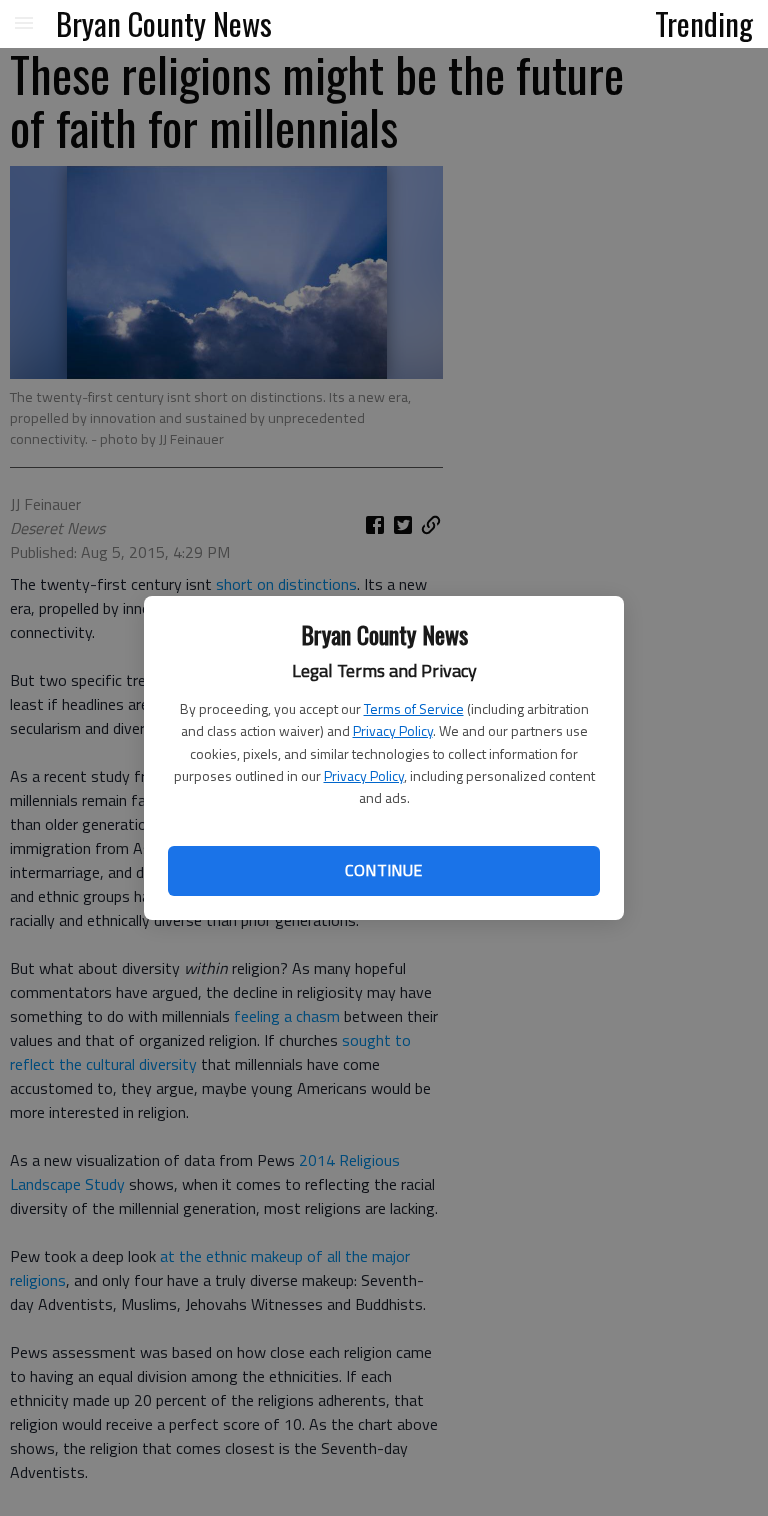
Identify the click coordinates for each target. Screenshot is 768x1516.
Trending (704, 23)
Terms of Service (414, 708)
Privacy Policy (393, 730)
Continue (383, 870)
